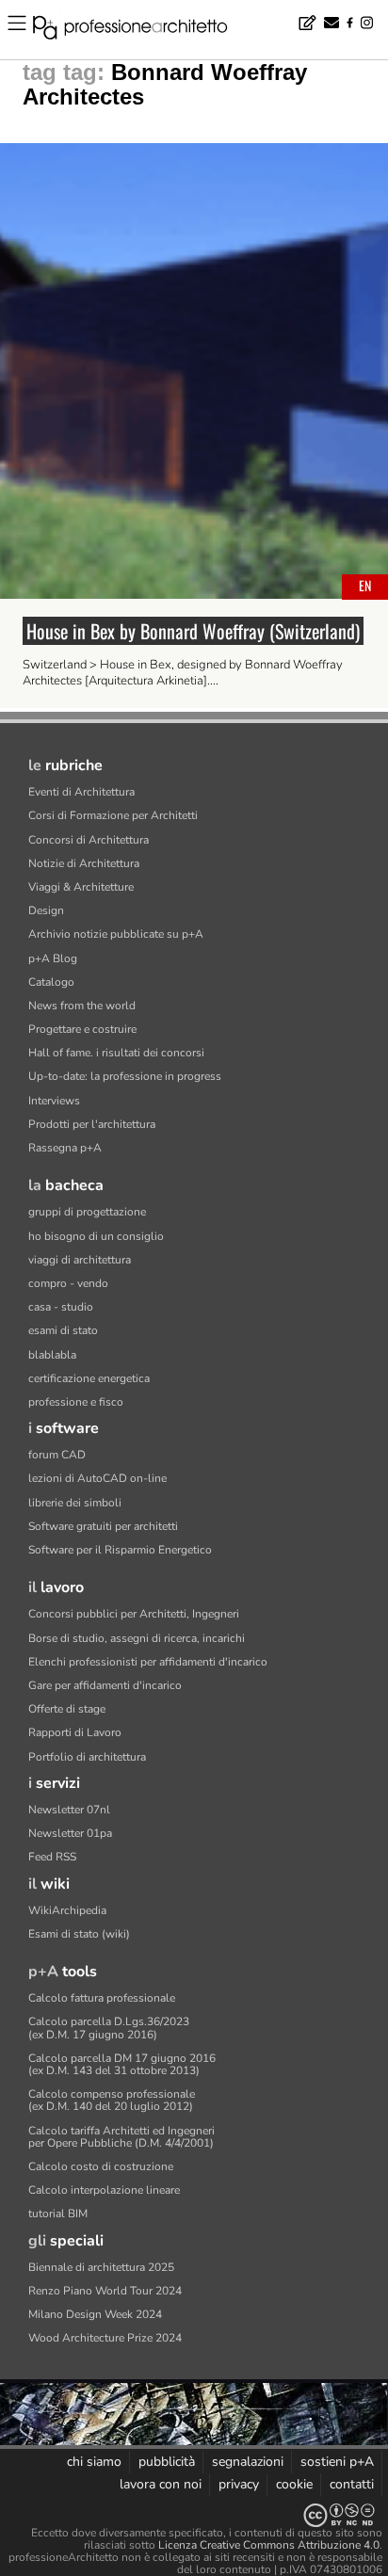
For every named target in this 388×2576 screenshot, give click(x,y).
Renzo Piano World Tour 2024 (105, 2291)
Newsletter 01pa (70, 1833)
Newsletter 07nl (69, 1810)
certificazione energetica (89, 1378)
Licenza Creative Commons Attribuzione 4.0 (269, 2545)
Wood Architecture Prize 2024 (105, 2338)
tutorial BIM (58, 2214)
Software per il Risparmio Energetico (120, 1550)
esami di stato (63, 1330)
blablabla (52, 1355)
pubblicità (167, 2462)
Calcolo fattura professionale (102, 1998)
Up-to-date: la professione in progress (125, 1076)
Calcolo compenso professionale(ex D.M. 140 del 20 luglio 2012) (112, 2100)
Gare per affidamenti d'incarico (105, 1685)
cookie (294, 2484)
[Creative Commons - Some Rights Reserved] (194, 2515)
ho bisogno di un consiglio (96, 1236)
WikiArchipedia (67, 1910)
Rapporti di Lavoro (75, 1732)
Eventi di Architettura (81, 792)
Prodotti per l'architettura (92, 1124)
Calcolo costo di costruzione (101, 2166)
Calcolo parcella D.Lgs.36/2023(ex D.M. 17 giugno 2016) (109, 2028)
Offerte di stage (67, 1709)
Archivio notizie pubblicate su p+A (116, 934)
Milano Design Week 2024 (95, 2314)
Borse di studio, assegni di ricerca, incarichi (137, 1638)
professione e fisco (76, 1402)
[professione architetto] (141, 30)
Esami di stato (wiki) (79, 1934)
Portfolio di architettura (87, 1757)
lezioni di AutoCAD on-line (97, 1478)
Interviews (54, 1101)
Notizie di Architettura (84, 863)
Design (46, 910)
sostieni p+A (337, 2462)
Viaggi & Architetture (81, 887)
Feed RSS (52, 1857)
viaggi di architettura (80, 1260)
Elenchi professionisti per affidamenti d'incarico (148, 1662)
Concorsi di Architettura (89, 840)
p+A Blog (53, 958)
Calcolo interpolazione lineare (104, 2190)
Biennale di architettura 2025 (101, 2267)
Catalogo (51, 982)
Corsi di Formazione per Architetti (113, 815)
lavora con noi (161, 2484)
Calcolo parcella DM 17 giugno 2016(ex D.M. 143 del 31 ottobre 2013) (122, 2064)
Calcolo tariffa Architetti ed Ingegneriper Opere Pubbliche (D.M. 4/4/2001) (121, 2137)
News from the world (82, 1006)
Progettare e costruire (82, 1029)
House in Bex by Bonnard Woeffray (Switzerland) (193, 631)
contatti (352, 2484)
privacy (239, 2484)
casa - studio (61, 1307)
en (365, 585)
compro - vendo (68, 1283)
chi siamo (94, 2462)
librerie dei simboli (75, 1503)
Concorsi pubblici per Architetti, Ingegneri (134, 1614)
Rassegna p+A (65, 1148)
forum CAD (57, 1455)
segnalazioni (248, 2462)
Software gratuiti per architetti (103, 1526)
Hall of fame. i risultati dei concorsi (116, 1053)
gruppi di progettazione (87, 1212)
